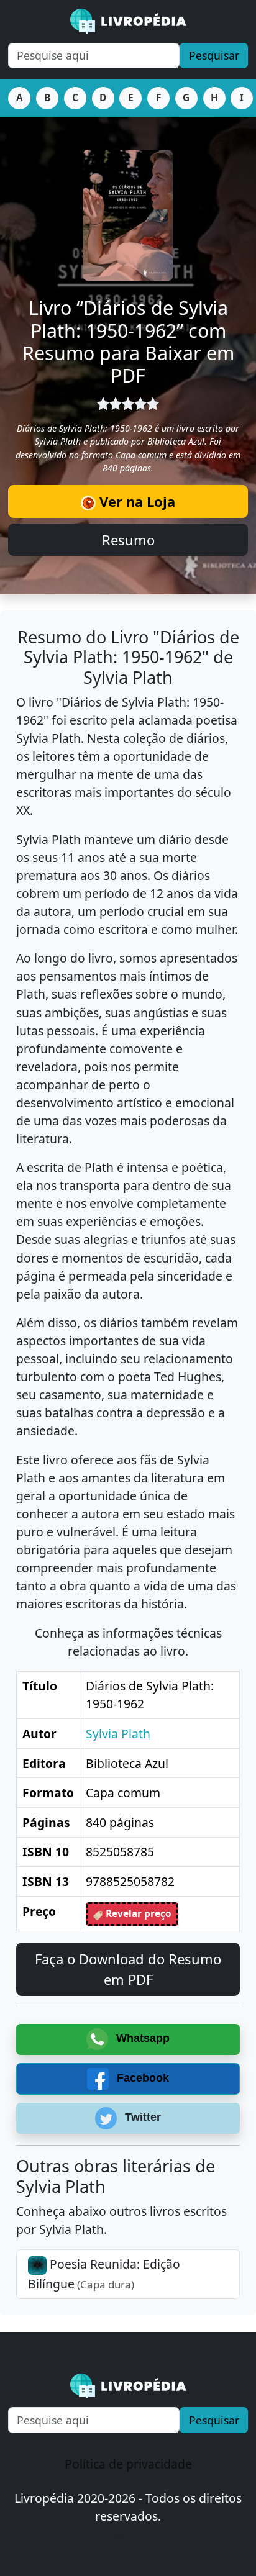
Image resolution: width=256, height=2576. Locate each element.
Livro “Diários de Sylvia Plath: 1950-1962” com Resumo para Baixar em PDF (128, 342)
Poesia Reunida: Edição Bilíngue (104, 2274)
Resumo (128, 540)
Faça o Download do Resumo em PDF (128, 1969)
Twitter (141, 2118)
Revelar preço (137, 1914)
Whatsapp (141, 2038)
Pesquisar (214, 55)
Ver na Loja (135, 501)
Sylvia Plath (118, 1734)
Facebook (141, 2078)
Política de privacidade (128, 2464)
